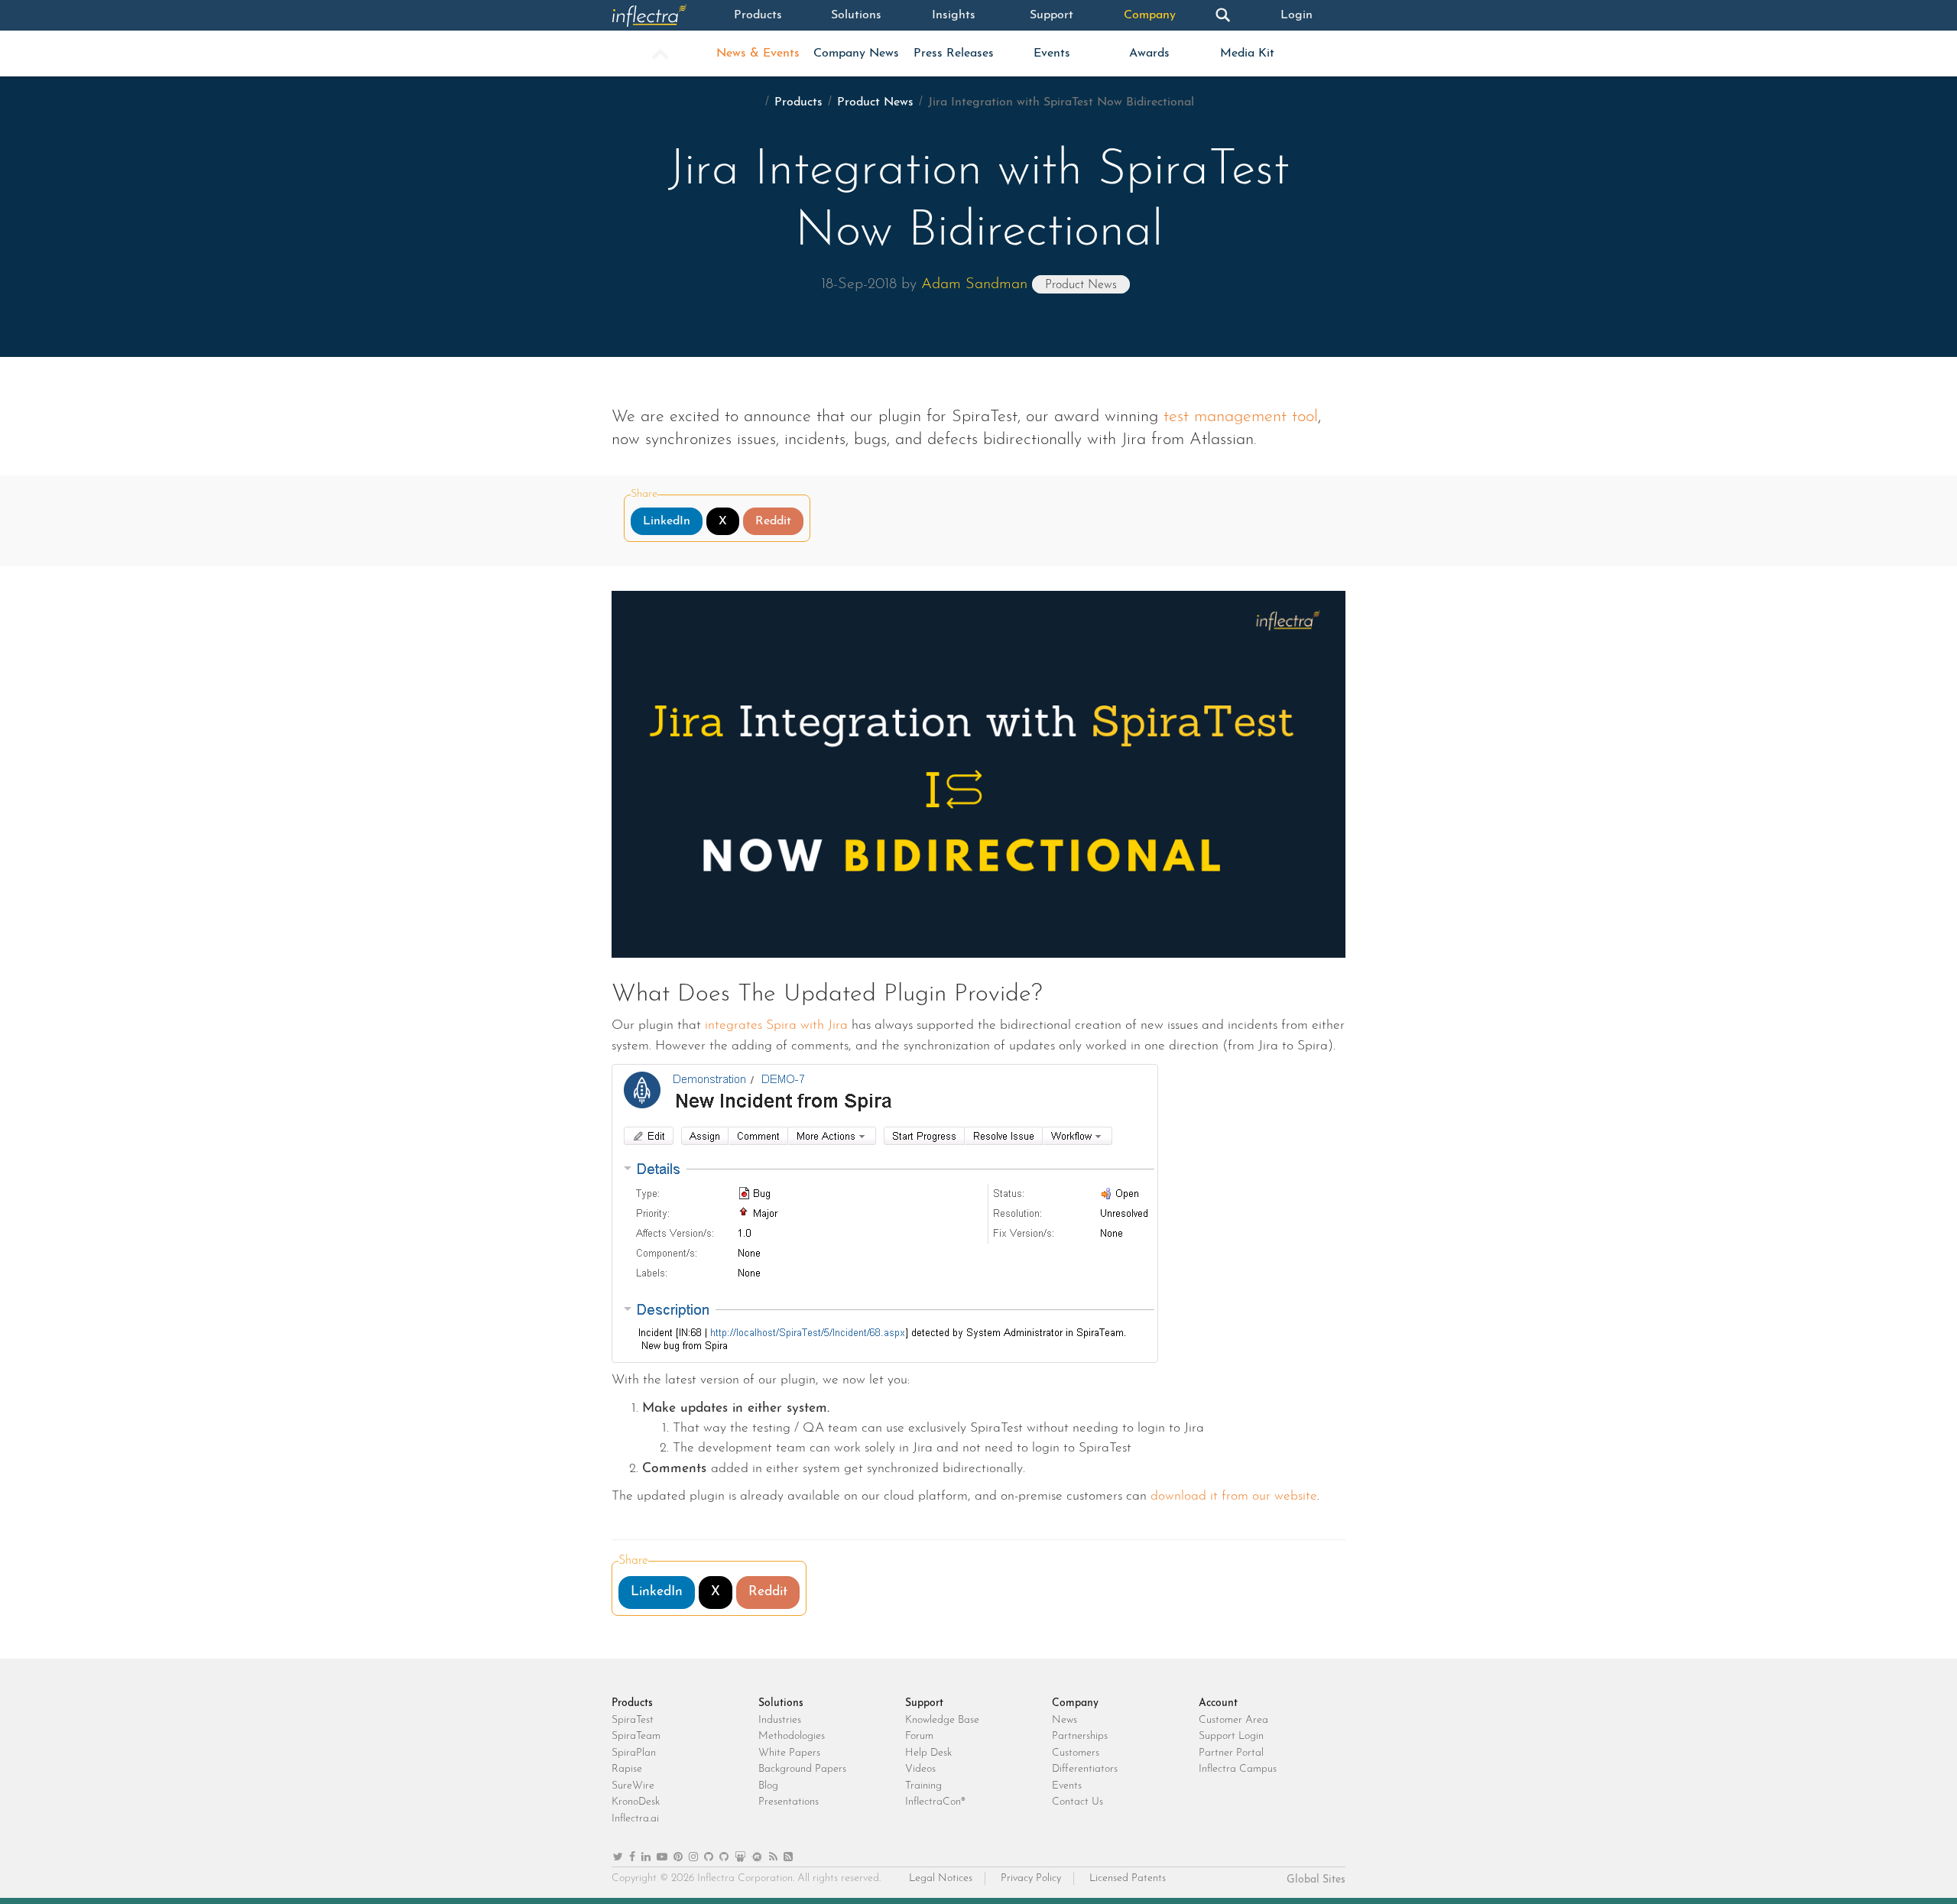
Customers (1076, 1753)
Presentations (789, 1802)
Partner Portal (1231, 1753)
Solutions (856, 15)
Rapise (627, 1769)
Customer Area (1233, 1720)
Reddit (773, 521)
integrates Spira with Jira (776, 1025)
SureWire (633, 1786)
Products (758, 15)
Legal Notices (941, 1878)
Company (1150, 15)
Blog (768, 1786)
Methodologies (792, 1736)
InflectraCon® (935, 1802)
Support (1052, 15)
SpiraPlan (634, 1753)
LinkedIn (667, 521)
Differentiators (1085, 1769)
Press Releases (954, 54)
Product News (875, 102)
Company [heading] (1075, 1703)
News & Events (758, 54)
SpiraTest (633, 1720)
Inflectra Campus (1238, 1769)
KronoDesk (636, 1802)
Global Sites (1316, 1880)
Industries (780, 1720)
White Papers (789, 1753)
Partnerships (1080, 1736)
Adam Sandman (974, 284)
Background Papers (802, 1769)
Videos (920, 1769)
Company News (856, 54)
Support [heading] (924, 1703)
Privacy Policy (1031, 1878)
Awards (1149, 54)
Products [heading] (632, 1703)
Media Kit (1247, 54)
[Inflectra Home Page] (660, 15)
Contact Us (1077, 1802)
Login (1297, 15)
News (1065, 1720)
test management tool (1241, 417)
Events (1052, 54)
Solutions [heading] (781, 1703)
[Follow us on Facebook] (632, 1858)
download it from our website (1234, 1496)
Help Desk (928, 1753)
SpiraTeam (636, 1736)
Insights (954, 15)
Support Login (1231, 1736)
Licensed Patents (1128, 1878)
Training (923, 1786)
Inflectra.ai (635, 1819)
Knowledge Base (942, 1720)
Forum (919, 1736)
